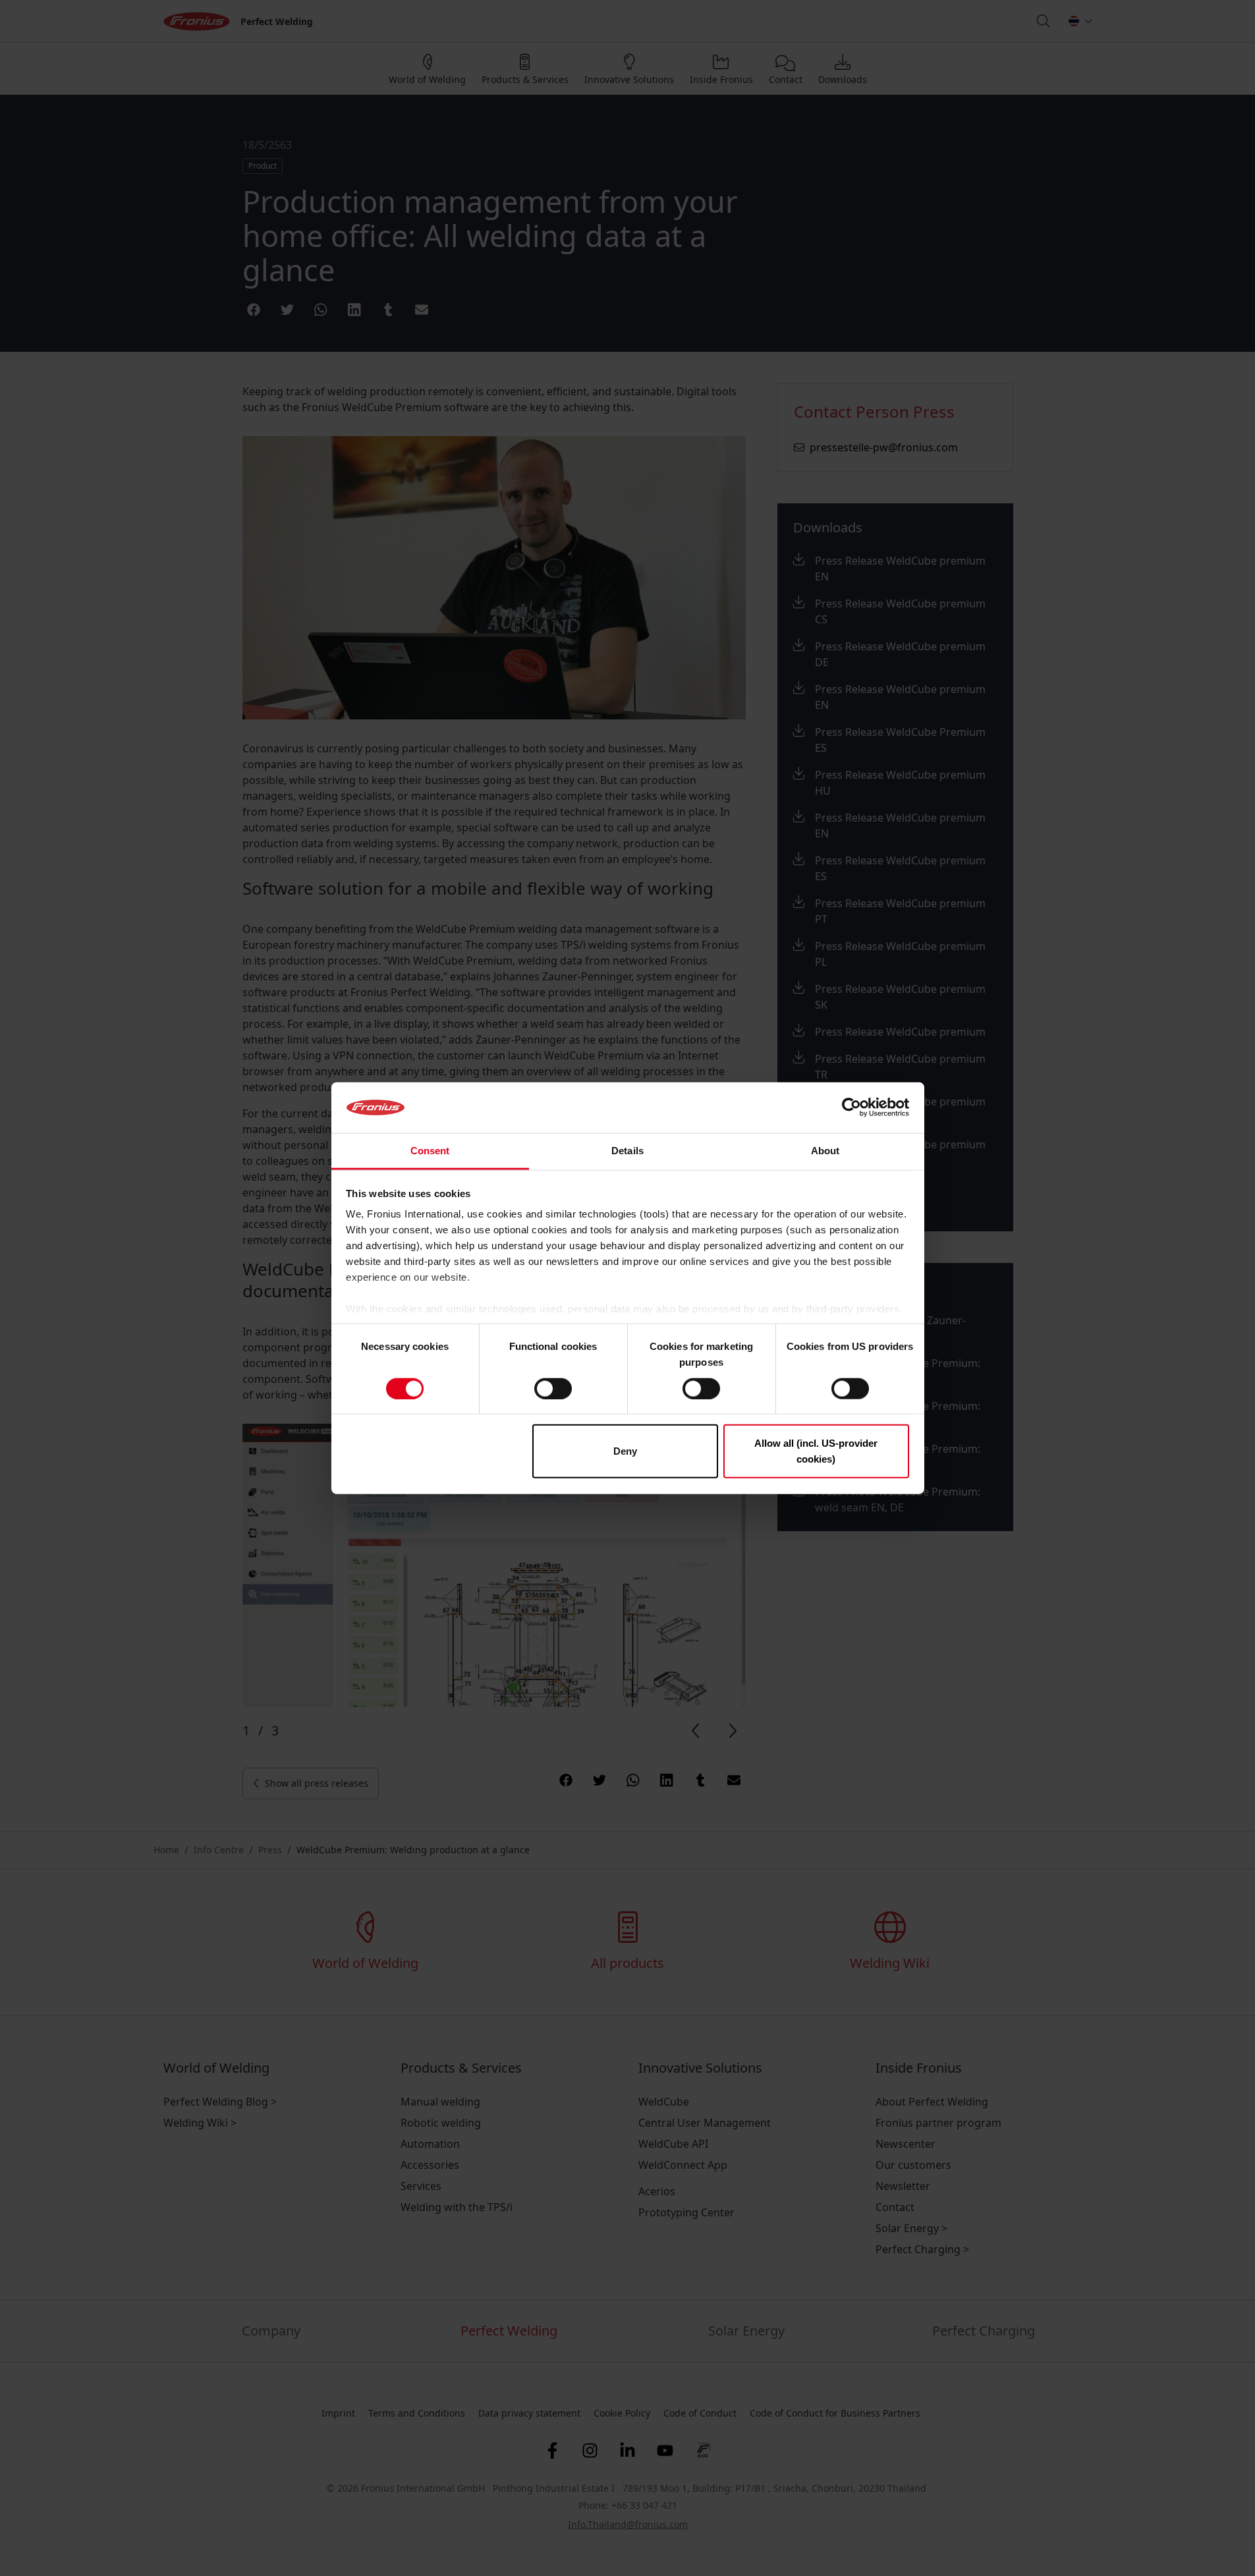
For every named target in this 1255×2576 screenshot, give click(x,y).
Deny (625, 1451)
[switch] (553, 1388)
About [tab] (825, 1151)
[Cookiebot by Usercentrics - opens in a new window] (851, 1107)
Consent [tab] (430, 1151)
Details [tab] (627, 1151)
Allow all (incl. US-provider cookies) (816, 1451)
